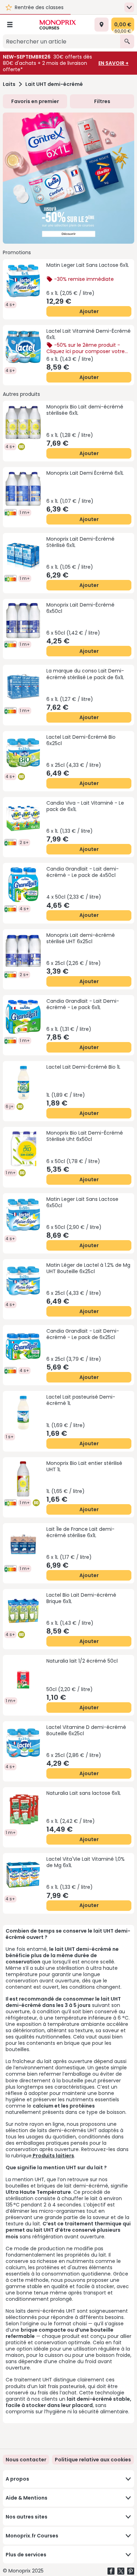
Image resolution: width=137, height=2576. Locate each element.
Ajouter (89, 311)
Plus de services (26, 2555)
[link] (93, 2460)
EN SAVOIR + (113, 63)
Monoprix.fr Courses (32, 2536)
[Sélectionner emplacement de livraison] (102, 25)
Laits (9, 84)
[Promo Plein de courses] (68, 178)
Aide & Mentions (27, 2498)
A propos (17, 2479)
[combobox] (61, 41)
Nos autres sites (27, 2517)
